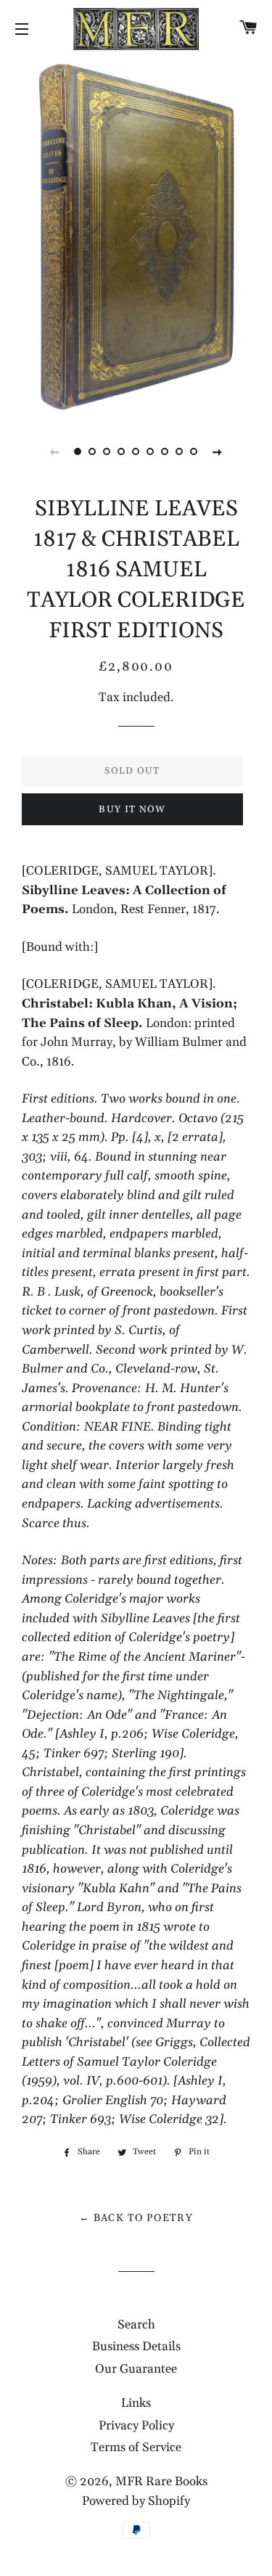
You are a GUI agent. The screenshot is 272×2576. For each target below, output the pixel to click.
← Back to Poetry (136, 2218)
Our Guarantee (136, 2369)
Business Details (136, 2347)
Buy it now (132, 809)
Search (136, 2325)
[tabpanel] (136, 236)
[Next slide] (218, 451)
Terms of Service (136, 2448)
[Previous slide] (55, 451)
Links (136, 2403)
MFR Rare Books (161, 2482)
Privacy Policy (136, 2426)
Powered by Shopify (136, 2501)
